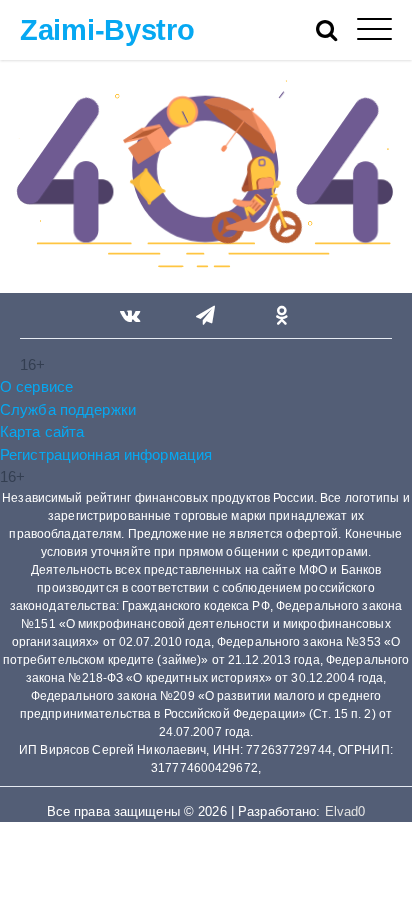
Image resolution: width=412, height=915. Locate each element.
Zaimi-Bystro (107, 30)
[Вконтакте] (130, 316)
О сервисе (36, 386)
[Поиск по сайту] (336, 30)
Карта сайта (42, 431)
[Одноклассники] (282, 316)
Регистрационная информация (106, 454)
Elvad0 (345, 811)
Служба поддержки (68, 409)
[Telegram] (206, 316)
